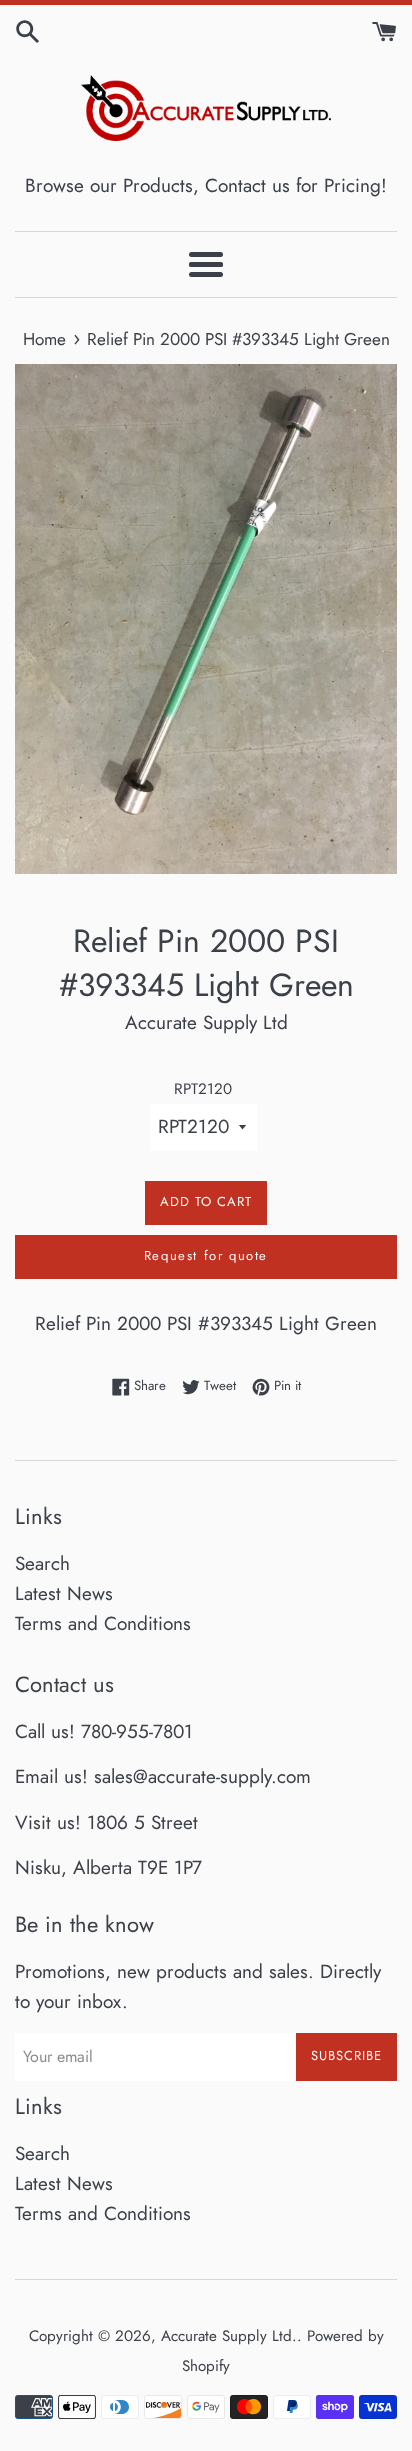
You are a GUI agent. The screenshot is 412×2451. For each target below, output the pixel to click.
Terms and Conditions (103, 1623)
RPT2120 (203, 1089)
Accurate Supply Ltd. (229, 2336)
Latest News (64, 1593)
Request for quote (206, 1255)
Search (42, 1563)
